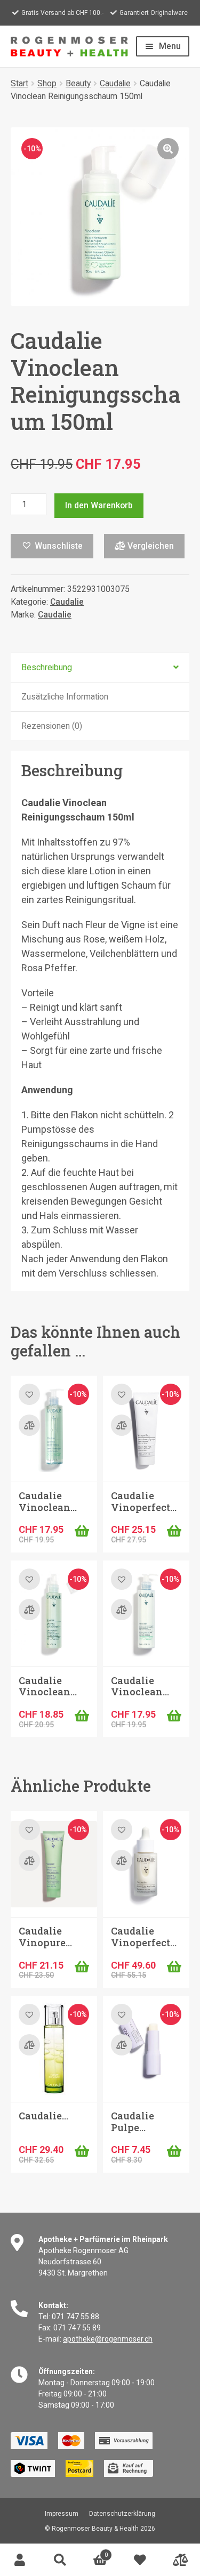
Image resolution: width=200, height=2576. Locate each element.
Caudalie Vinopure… (45, 1937)
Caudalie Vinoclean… (48, 1501)
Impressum (62, 2514)
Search (60, 2560)
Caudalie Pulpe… (133, 2122)
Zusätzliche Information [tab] (65, 697)
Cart (94, 2552)
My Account (20, 2560)
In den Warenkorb (99, 505)
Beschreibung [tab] (47, 667)
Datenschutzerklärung (122, 2514)
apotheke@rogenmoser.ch (108, 2339)
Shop (47, 83)
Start (19, 83)
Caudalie (115, 83)
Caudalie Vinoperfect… (144, 1501)
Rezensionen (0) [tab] (52, 726)
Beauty (78, 83)
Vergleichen (150, 546)
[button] (168, 149)
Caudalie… (43, 2116)
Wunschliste (140, 2560)
